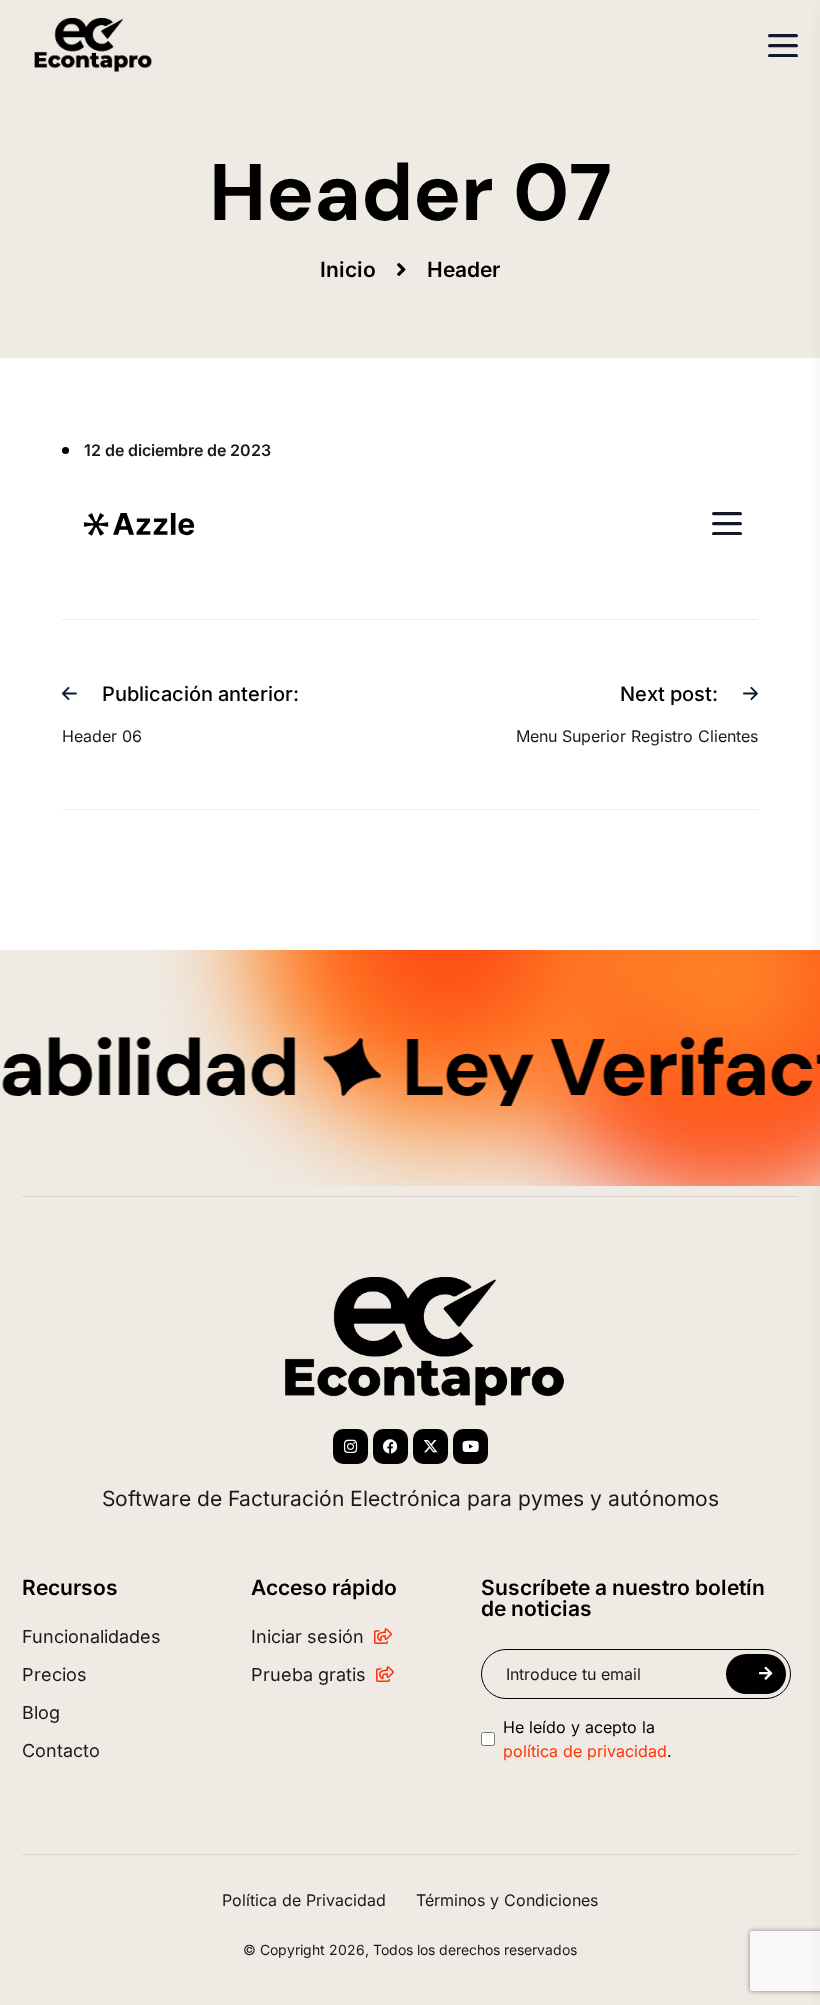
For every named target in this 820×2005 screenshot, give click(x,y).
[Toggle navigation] (783, 45)
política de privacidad (585, 1751)
